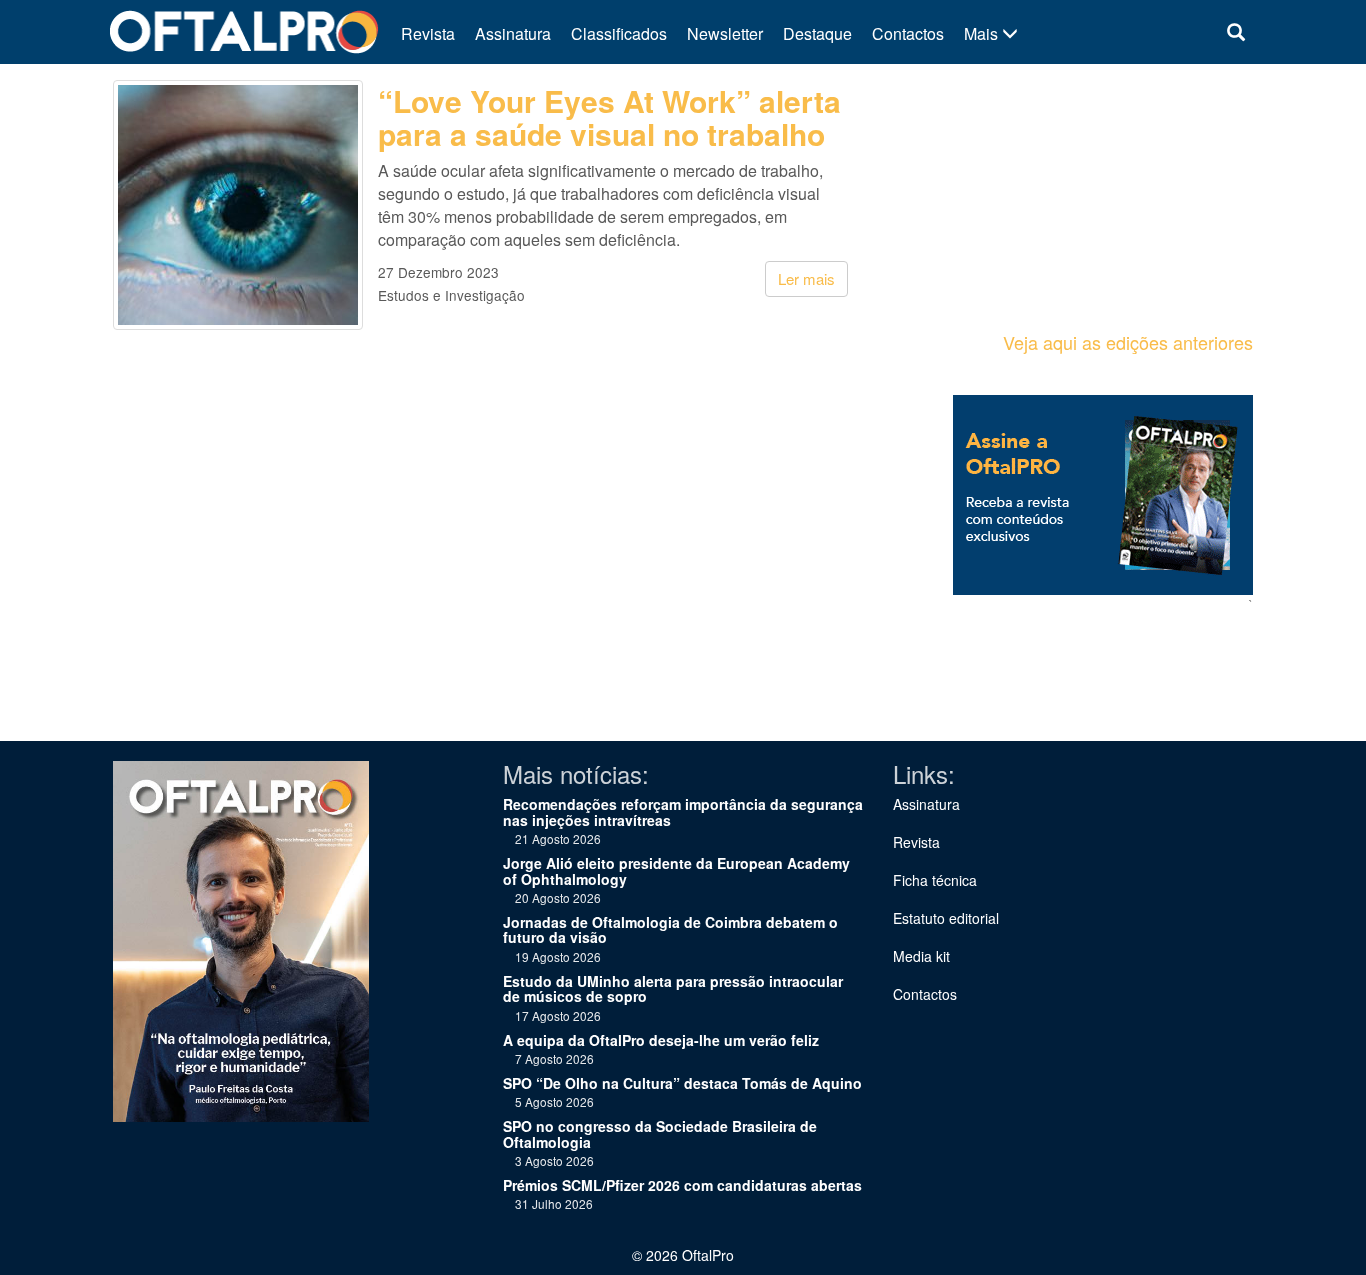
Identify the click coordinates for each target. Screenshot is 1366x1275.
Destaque (817, 33)
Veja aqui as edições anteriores (1128, 342)
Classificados (619, 33)
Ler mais (806, 278)
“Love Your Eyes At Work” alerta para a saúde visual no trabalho (609, 117)
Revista (428, 33)
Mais (983, 33)
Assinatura (513, 33)
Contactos (908, 33)
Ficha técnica (935, 880)
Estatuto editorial (946, 918)
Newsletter (725, 33)
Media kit (921, 956)
